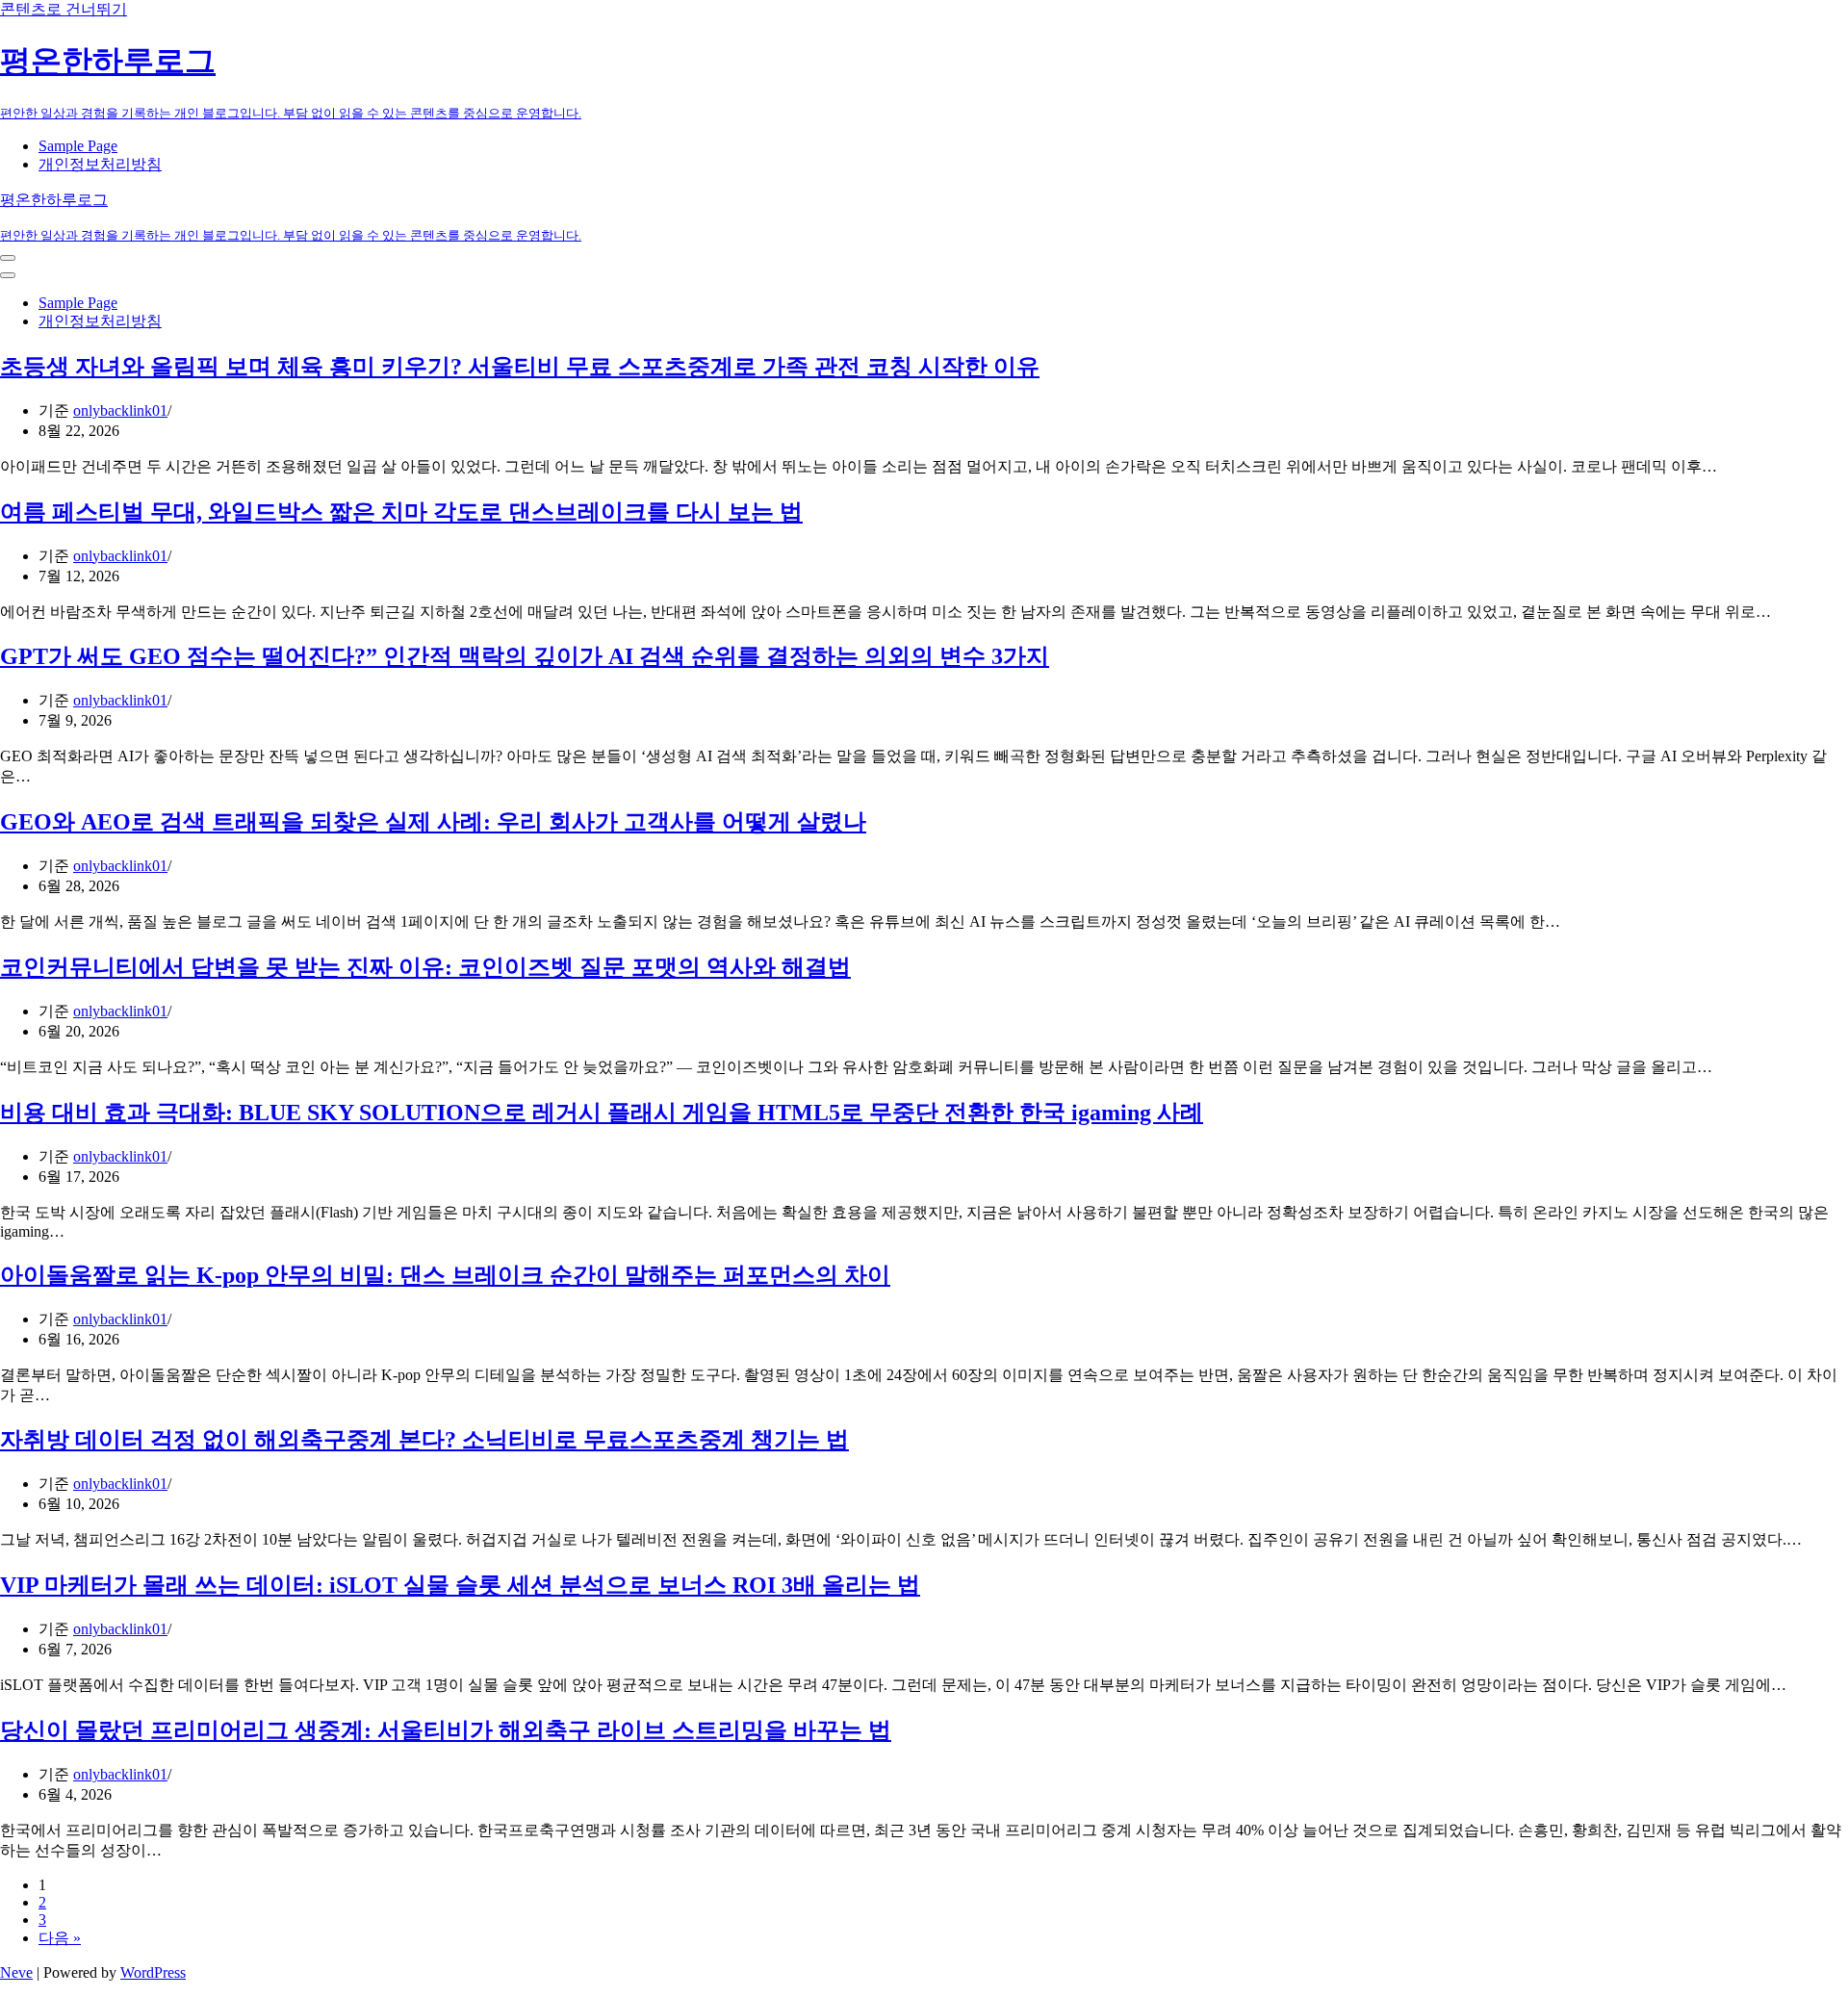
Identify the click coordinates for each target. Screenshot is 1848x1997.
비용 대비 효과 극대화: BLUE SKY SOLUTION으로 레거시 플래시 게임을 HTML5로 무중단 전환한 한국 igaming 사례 (602, 1113)
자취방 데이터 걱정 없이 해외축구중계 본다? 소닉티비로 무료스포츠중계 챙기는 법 (424, 1440)
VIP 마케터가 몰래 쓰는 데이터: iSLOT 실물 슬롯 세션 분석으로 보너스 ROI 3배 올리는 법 (460, 1585)
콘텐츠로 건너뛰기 (64, 9)
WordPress (153, 1972)
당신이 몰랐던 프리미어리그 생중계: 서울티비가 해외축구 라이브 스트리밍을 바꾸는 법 (446, 1730)
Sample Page (78, 146)
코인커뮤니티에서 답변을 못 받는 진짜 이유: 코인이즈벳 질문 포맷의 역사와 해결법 (425, 967)
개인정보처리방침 (100, 164)
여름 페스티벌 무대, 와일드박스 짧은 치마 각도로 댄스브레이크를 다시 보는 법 (401, 512)
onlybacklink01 (120, 410)
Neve (16, 1972)
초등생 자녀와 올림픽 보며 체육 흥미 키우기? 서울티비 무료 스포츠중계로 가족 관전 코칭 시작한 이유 (520, 367)
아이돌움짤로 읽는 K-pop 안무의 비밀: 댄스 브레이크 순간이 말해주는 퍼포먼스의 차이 (445, 1275)
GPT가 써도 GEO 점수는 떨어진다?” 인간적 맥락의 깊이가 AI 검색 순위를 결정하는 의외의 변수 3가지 (525, 656)
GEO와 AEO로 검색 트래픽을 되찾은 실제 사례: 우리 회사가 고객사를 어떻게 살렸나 (433, 822)
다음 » (60, 1938)
